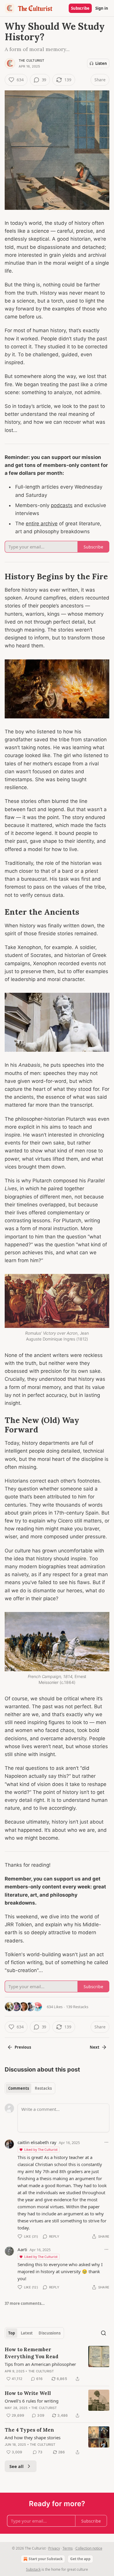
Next (95, 2047)
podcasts (62, 505)
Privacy (54, 2548)
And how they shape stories (33, 2437)
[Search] (103, 2333)
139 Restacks (77, 2007)
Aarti (22, 2249)
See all (17, 2466)
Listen (101, 63)
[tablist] (30, 2088)
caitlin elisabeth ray (37, 2142)
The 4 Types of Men (29, 2430)
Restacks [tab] (43, 2088)
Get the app (80, 2559)
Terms (68, 2548)
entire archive (42, 524)
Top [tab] (12, 2333)
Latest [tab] (27, 2333)
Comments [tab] (19, 2088)
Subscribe (80, 8)
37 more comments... (25, 2303)
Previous (23, 2047)
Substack (33, 2569)
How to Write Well (28, 2393)
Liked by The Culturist (41, 2149)
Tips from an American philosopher (40, 2364)
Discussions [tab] (50, 2333)
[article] (57, 2364)
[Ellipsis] (106, 2142)
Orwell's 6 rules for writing (32, 2401)
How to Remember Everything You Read (32, 2353)
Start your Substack (46, 2559)
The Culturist (32, 60)
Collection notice (89, 2548)
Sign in (102, 8)
